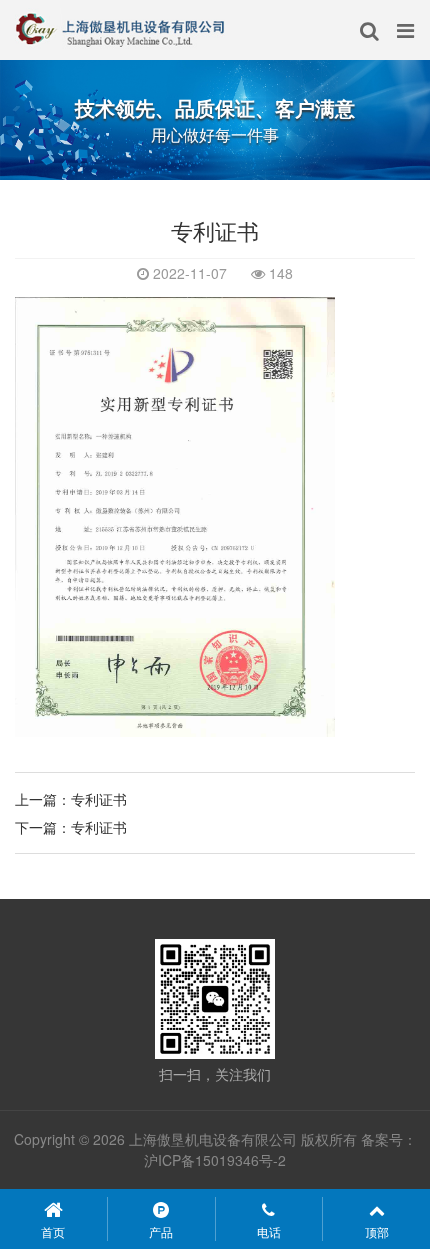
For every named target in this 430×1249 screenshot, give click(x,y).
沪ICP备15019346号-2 (215, 1160)
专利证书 (99, 799)
